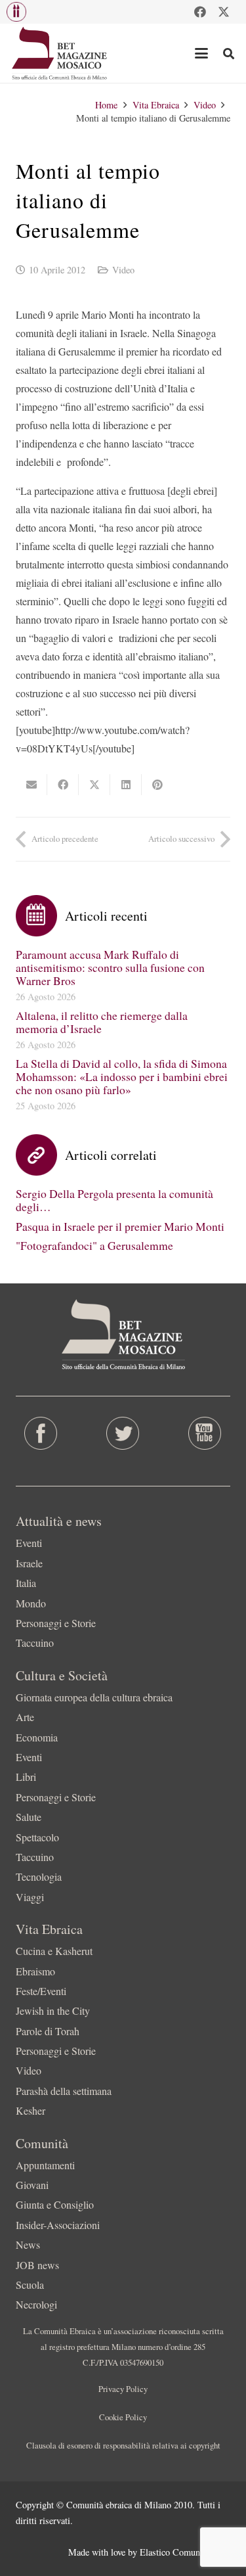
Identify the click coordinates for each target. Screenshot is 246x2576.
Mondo (31, 1603)
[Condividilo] (63, 785)
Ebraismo (35, 1971)
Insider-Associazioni (58, 2225)
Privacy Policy (123, 2389)
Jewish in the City (53, 2011)
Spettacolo (37, 1837)
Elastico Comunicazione (185, 2552)
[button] (16, 12)
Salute (29, 1817)
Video (123, 270)
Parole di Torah (48, 2031)
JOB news (37, 2265)
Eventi (29, 1543)
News (28, 2244)
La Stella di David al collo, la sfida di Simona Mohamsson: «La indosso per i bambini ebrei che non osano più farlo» (122, 1076)
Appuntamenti (45, 2165)
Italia (26, 1583)
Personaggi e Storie (56, 1623)
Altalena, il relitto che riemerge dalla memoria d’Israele (102, 1022)
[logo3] (60, 53)
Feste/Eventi (41, 1991)
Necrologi (36, 2304)
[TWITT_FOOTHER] (123, 1433)
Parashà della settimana (64, 2091)
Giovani (32, 2185)
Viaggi (30, 1897)
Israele (29, 1563)
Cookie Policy (123, 2417)
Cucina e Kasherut (54, 1951)
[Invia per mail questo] (31, 785)
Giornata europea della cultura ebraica (94, 1697)
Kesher (31, 2110)
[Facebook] (200, 12)
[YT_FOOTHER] (205, 1433)
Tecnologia (39, 1876)
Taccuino (35, 1643)
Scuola (30, 2285)
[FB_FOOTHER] (41, 1433)
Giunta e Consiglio (55, 2204)
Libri (26, 1777)
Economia (37, 1737)
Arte (25, 1717)
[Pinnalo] (157, 785)
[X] (224, 12)
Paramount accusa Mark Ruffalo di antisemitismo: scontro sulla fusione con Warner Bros (110, 967)
